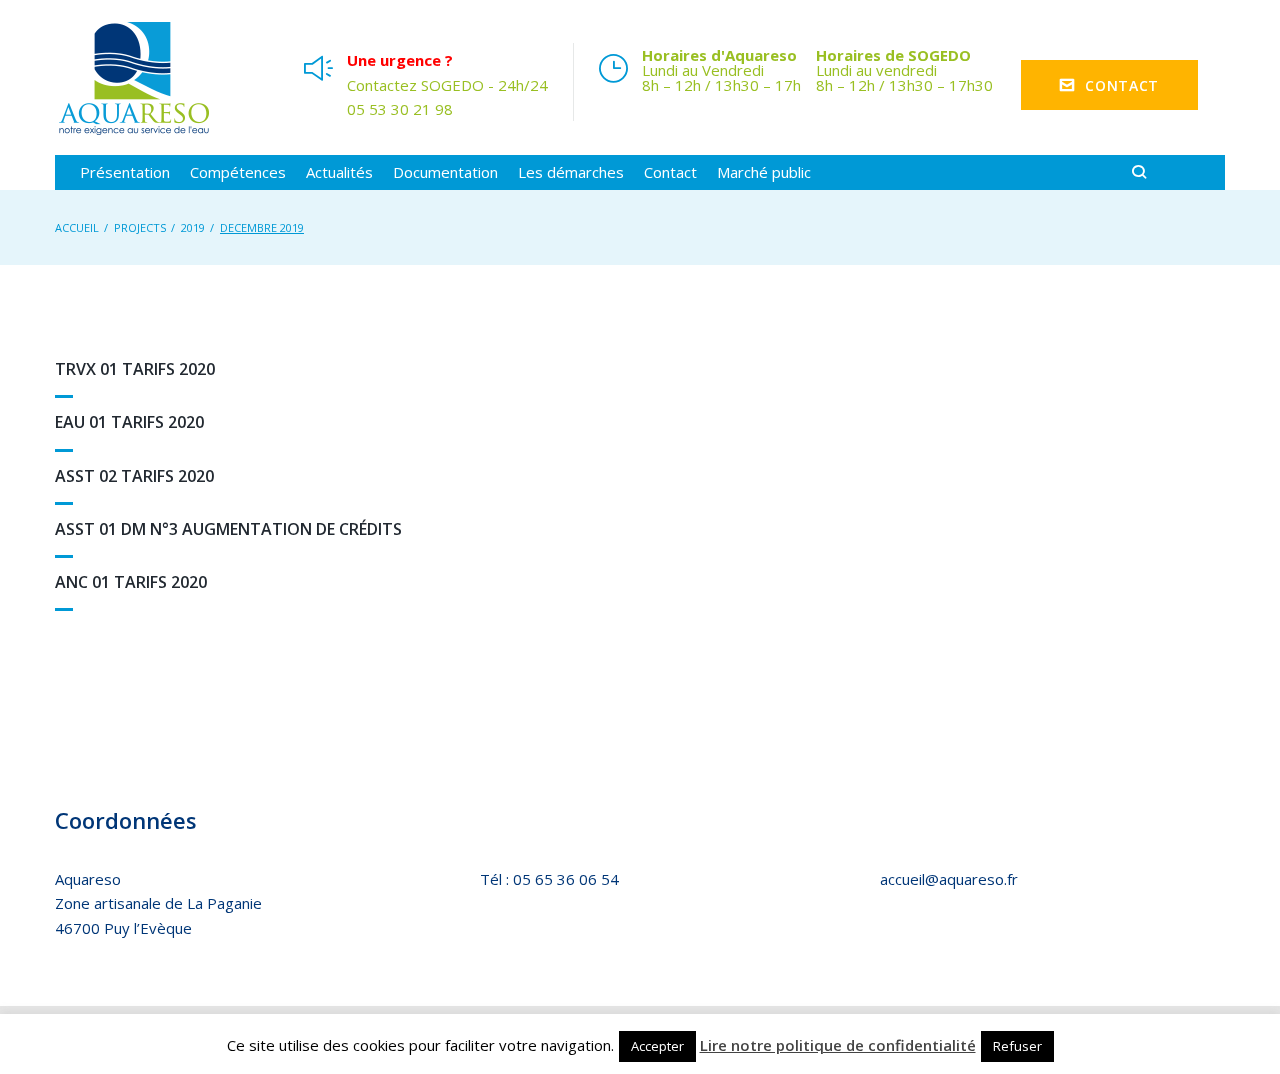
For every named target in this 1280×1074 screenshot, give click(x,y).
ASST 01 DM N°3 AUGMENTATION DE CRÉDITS (228, 529)
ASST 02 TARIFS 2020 (134, 476)
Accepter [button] (657, 1046)
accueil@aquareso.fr (949, 879)
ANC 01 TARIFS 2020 (131, 582)
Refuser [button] (1017, 1046)
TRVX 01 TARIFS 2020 (135, 369)
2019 (193, 227)
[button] (125, 172)
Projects (140, 227)
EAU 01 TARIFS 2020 (129, 422)
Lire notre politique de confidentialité (838, 1045)
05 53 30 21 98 (400, 109)
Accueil (77, 227)
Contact (1122, 85)
